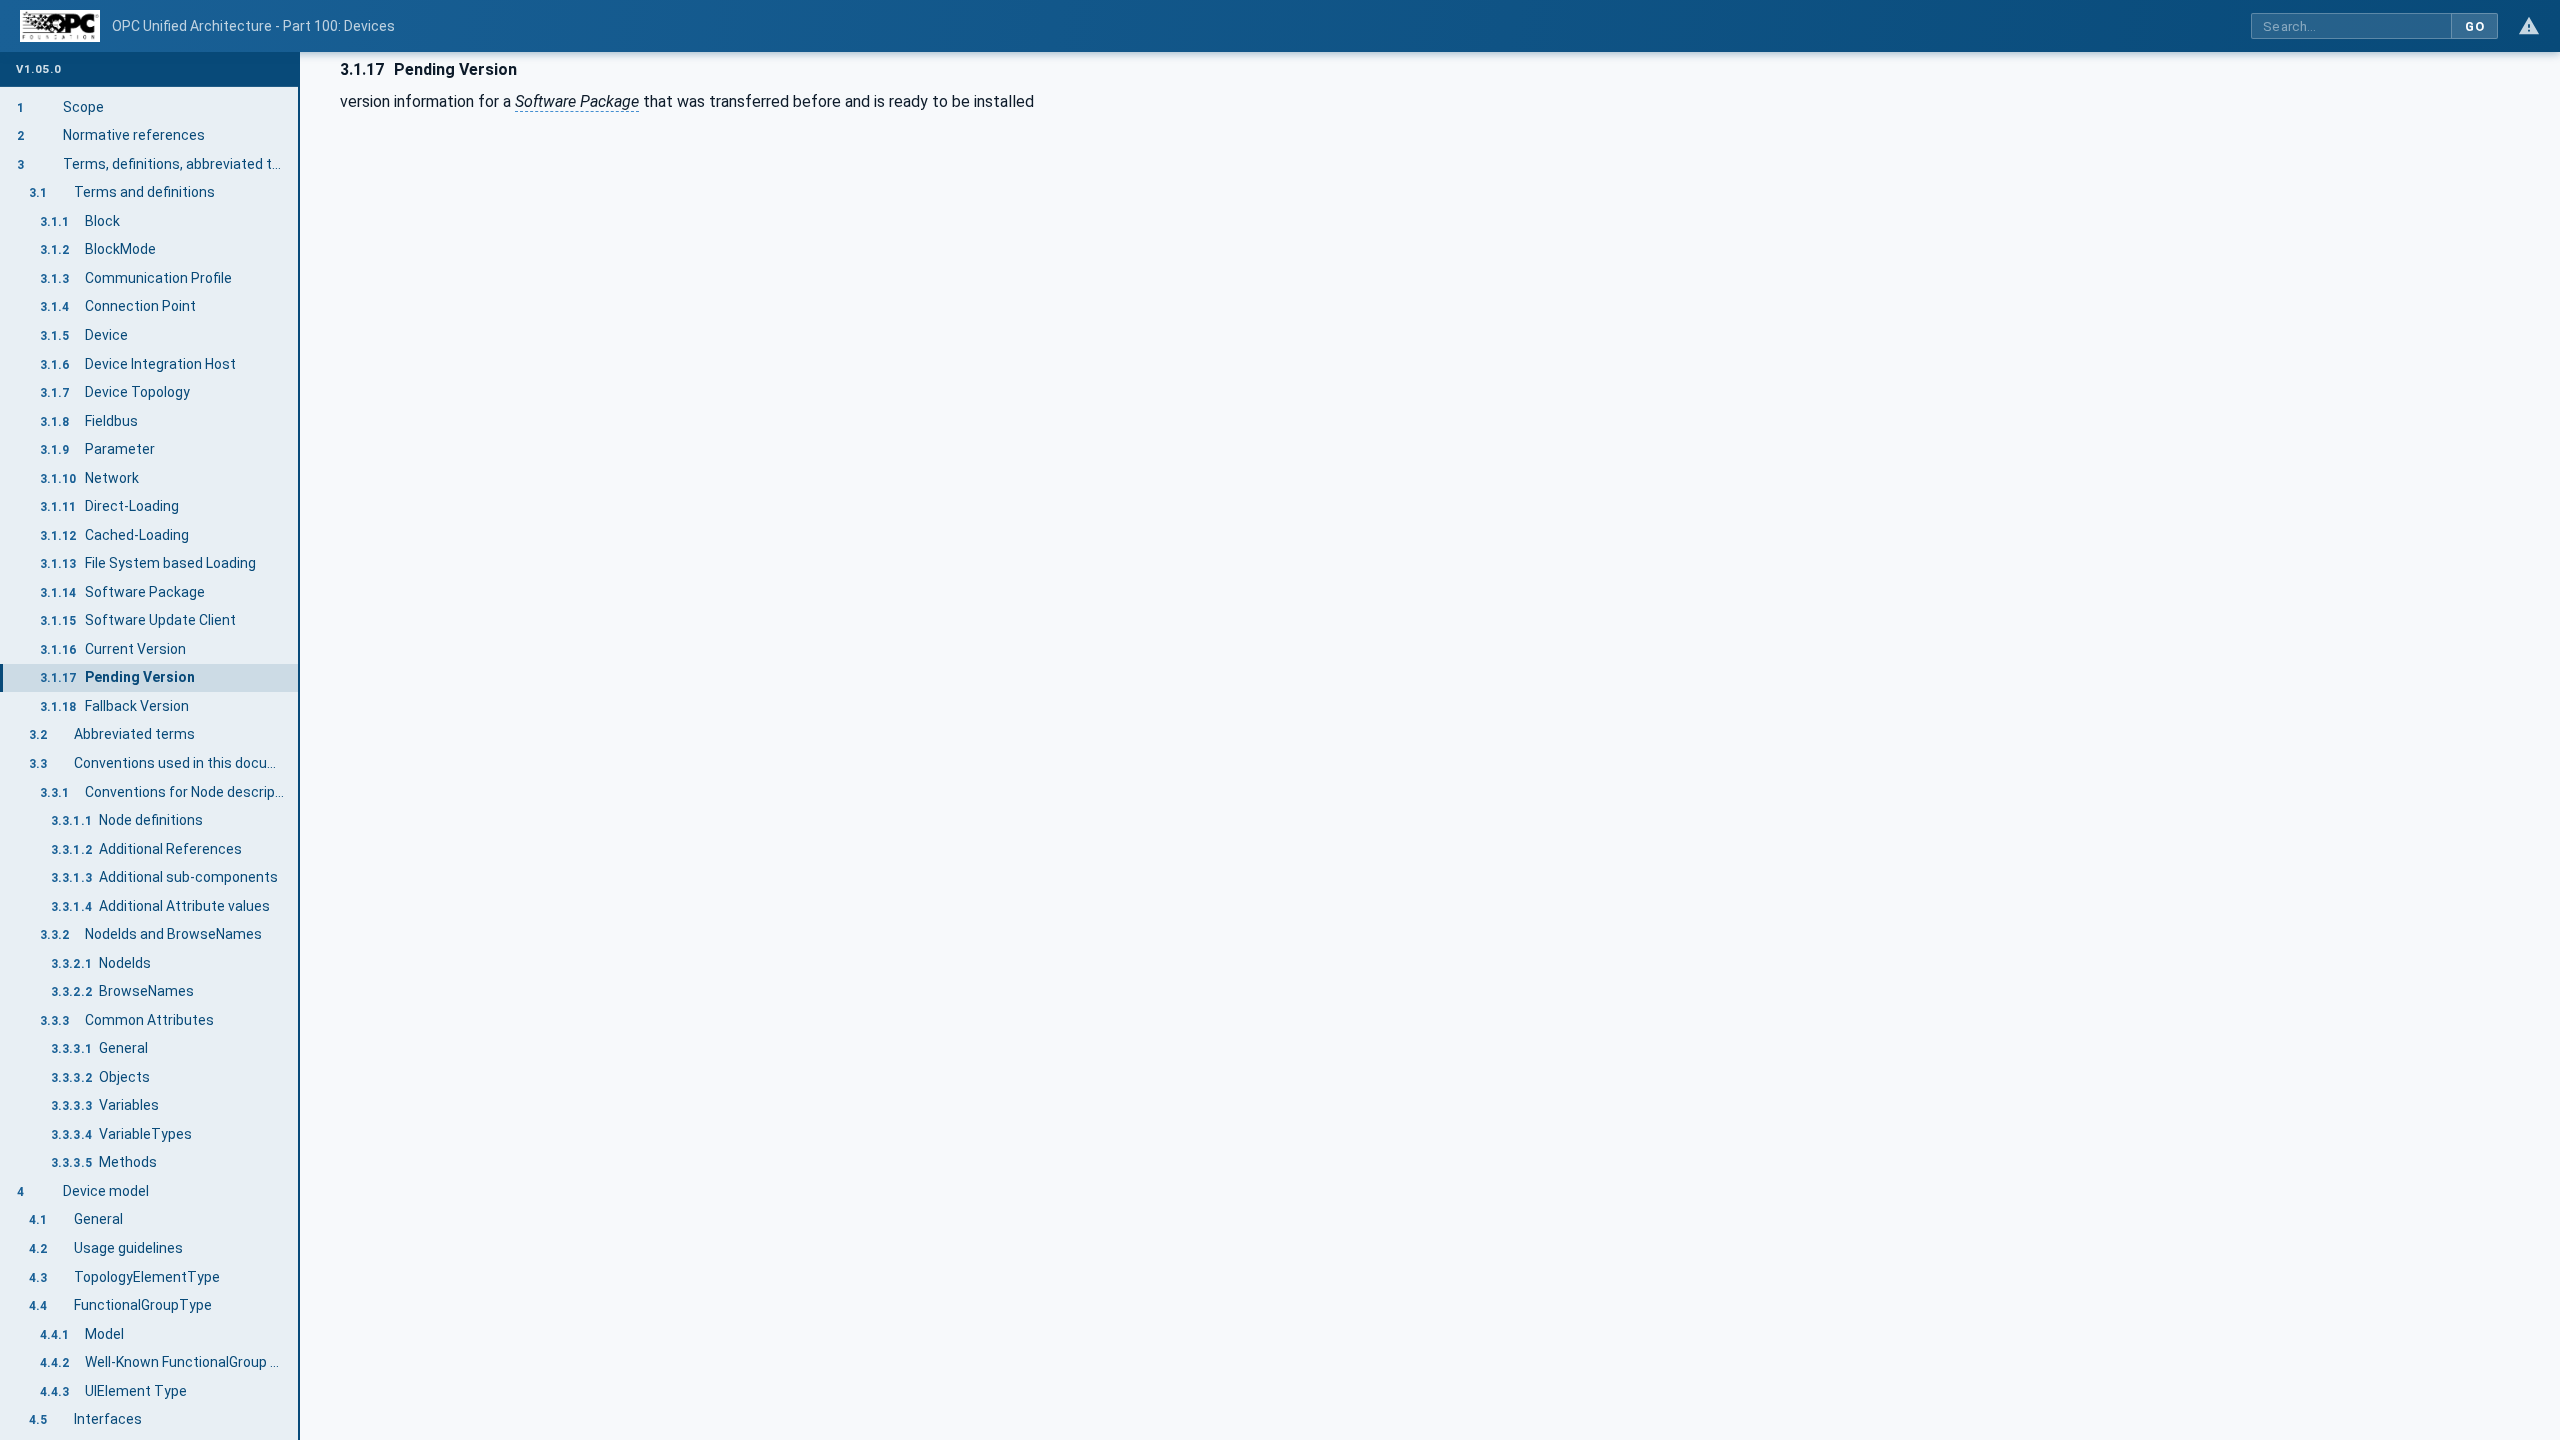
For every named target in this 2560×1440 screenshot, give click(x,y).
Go (2474, 26)
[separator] (300, 746)
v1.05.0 (38, 69)
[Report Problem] (2529, 26)
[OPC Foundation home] (60, 26)
